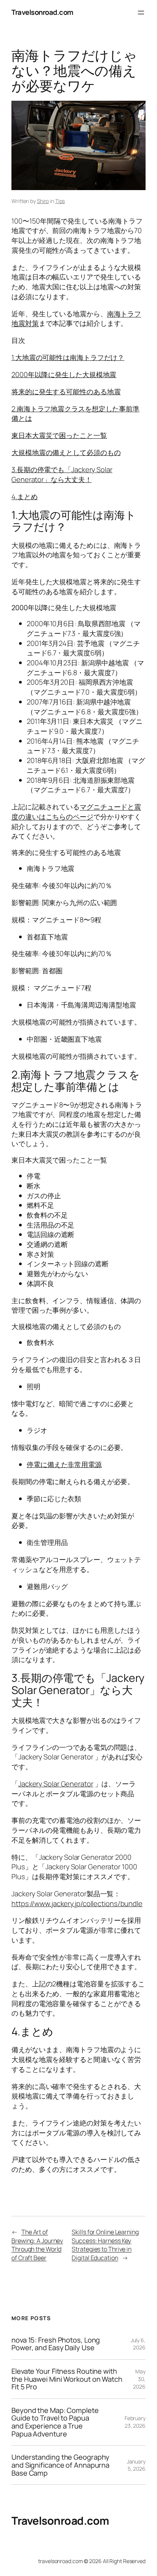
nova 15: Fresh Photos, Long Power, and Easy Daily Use (56, 2344)
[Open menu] (141, 13)
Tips (60, 201)
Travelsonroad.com (42, 12)
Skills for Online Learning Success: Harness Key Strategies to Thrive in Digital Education (105, 2245)
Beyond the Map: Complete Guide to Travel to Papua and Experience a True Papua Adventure (55, 2422)
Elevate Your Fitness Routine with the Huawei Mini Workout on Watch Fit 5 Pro (67, 2379)
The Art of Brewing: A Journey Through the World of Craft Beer (37, 2245)
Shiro (43, 201)
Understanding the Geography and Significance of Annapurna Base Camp (60, 2465)
